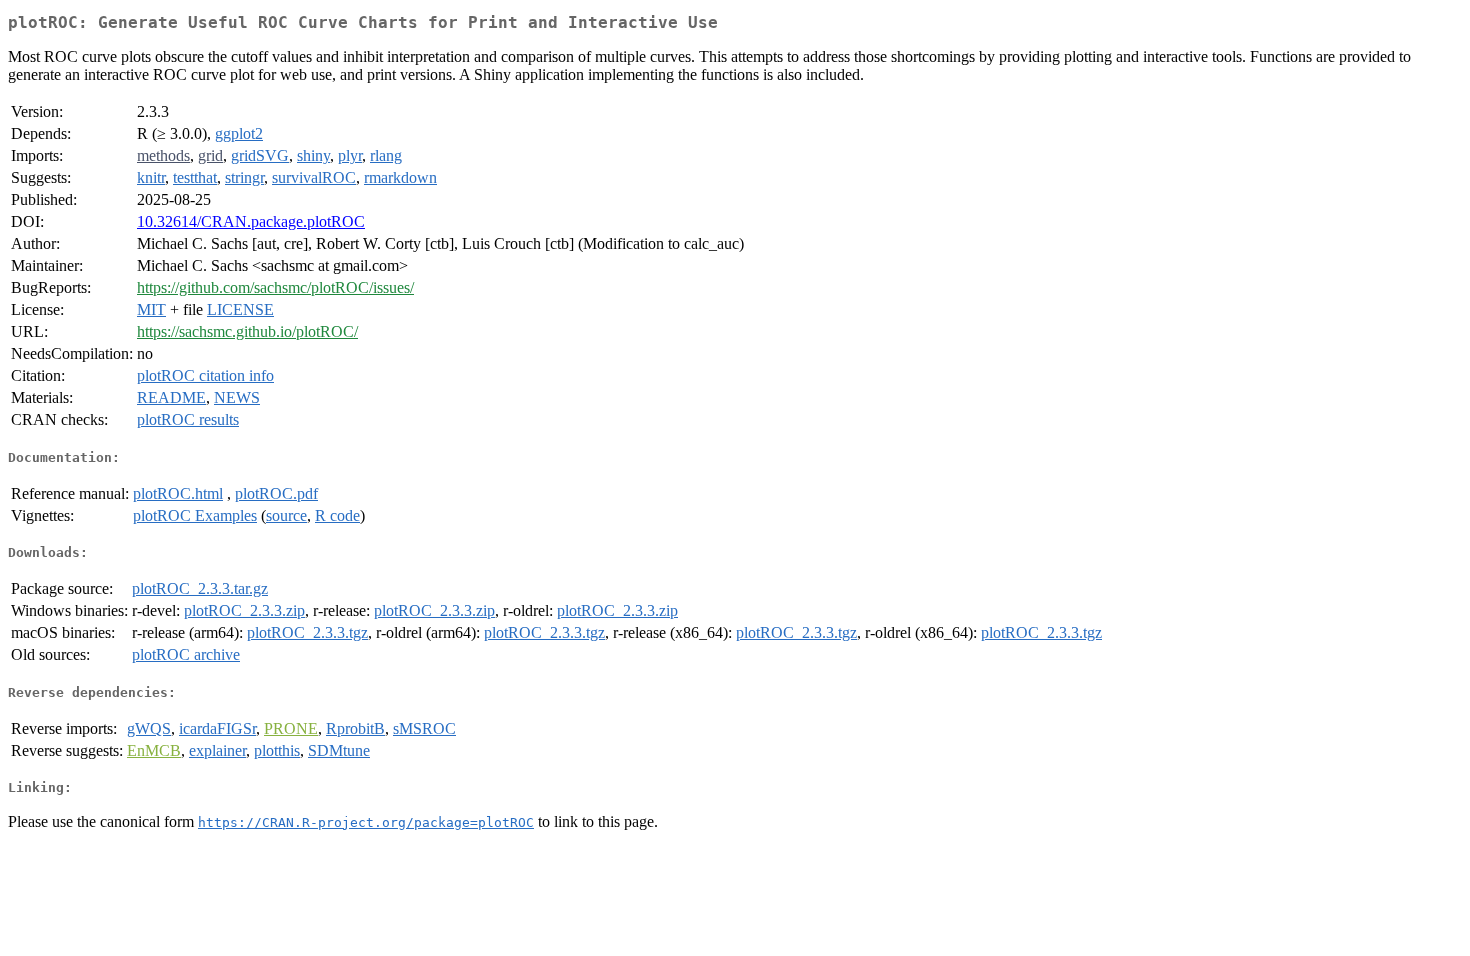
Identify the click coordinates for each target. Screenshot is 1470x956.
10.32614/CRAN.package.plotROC (251, 221)
